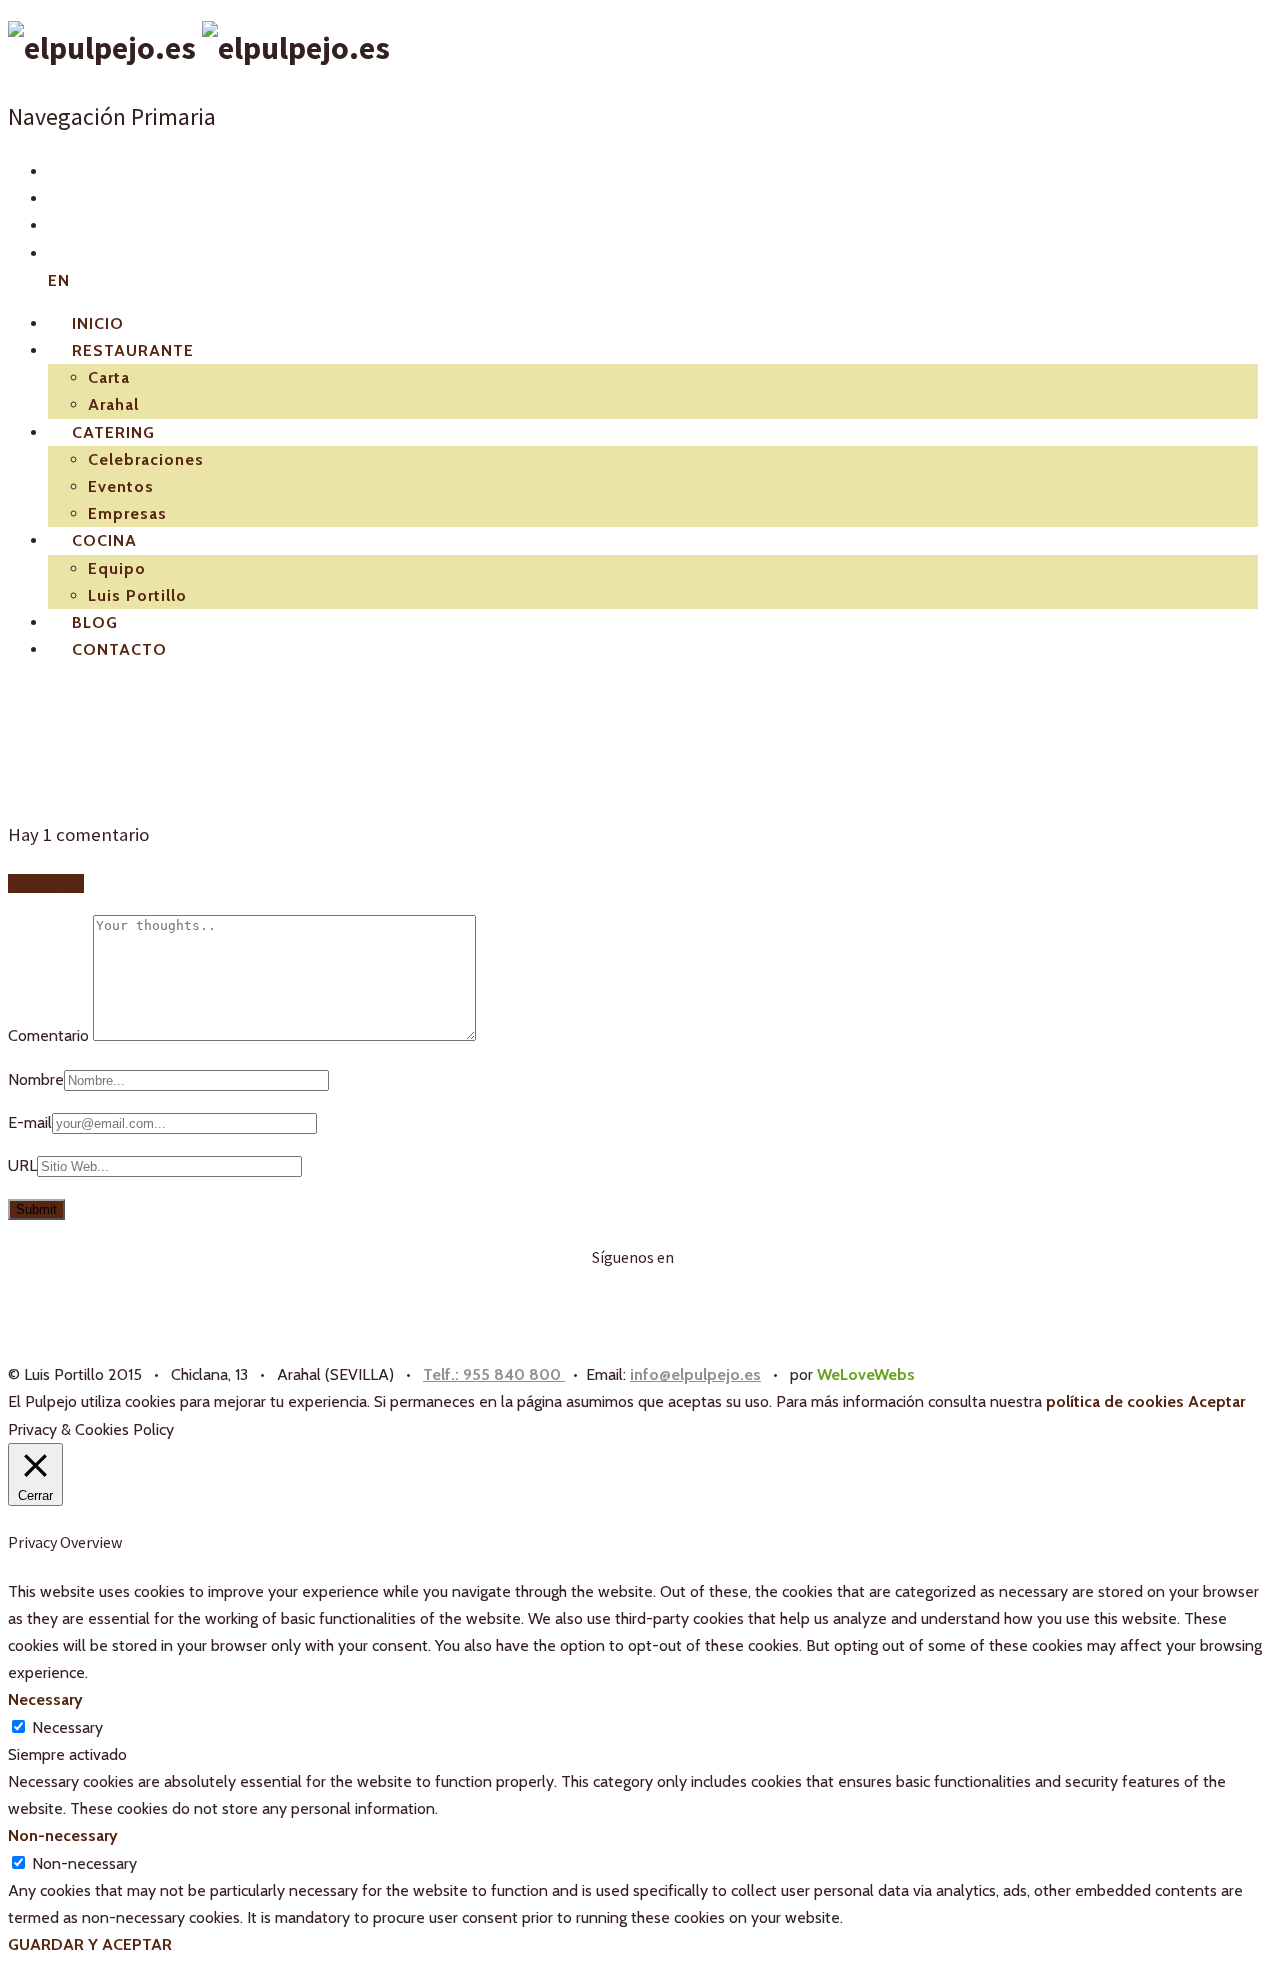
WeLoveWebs (866, 1374)
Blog (95, 622)
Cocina (104, 540)
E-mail (30, 1122)
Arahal (113, 404)
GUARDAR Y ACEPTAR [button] (90, 1944)
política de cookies (1115, 1401)
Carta (109, 377)
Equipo (117, 568)
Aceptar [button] (1216, 1401)
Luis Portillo (137, 595)
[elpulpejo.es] (199, 48)
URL (22, 1165)
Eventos (121, 486)
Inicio (98, 323)
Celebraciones (146, 459)
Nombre (36, 1079)
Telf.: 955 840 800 (494, 1374)
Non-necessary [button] (63, 1835)
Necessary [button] (45, 1699)
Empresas (127, 513)
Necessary (67, 1727)
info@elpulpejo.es (695, 1374)
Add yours (46, 883)
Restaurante (133, 350)
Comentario (50, 1035)
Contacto (119, 649)
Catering (113, 432)
